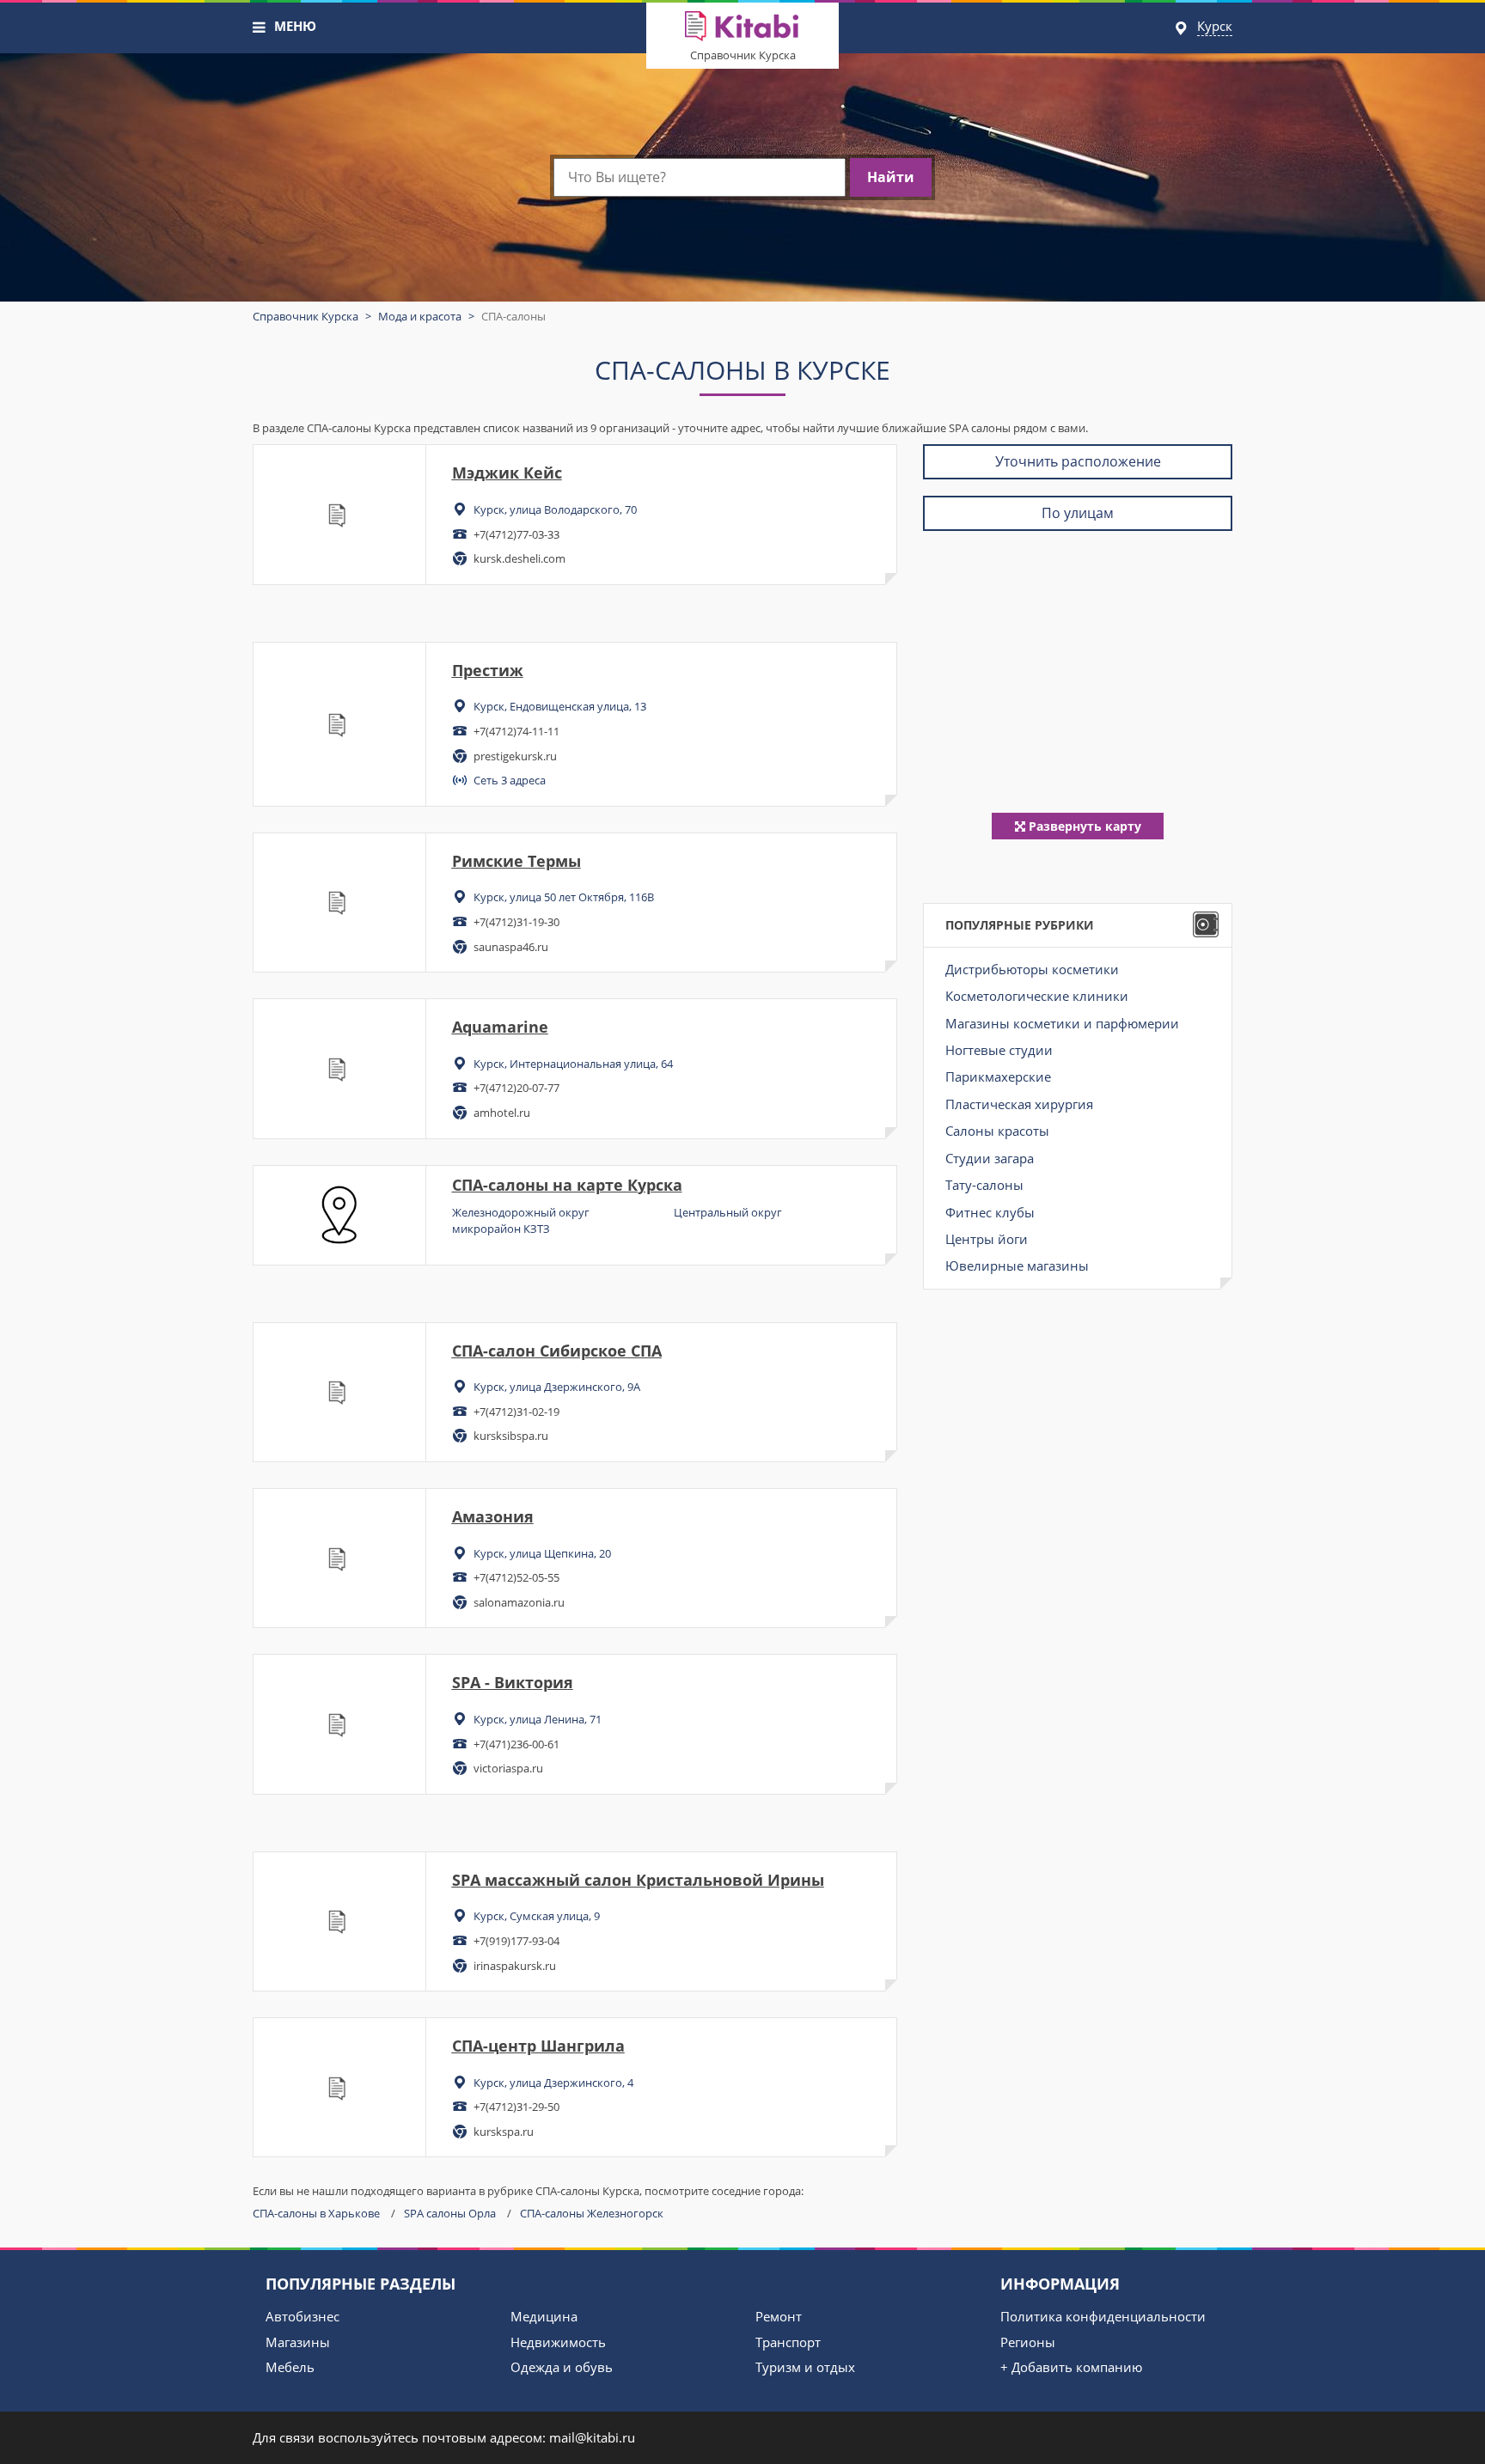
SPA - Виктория (513, 1682)
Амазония (493, 1516)
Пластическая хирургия (1019, 1104)
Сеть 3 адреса (510, 780)
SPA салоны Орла (450, 2213)
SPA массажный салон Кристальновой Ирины (638, 1880)
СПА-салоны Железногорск (592, 2213)
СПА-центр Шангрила (538, 2046)
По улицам (1078, 513)
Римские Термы (516, 861)
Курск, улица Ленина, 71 (538, 1719)
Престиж (488, 670)
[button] (260, 27)
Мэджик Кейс (507, 473)
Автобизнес (302, 2316)
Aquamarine (500, 1027)
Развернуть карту (1083, 826)
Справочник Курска (743, 55)
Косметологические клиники (1037, 996)
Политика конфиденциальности (1103, 2316)
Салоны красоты (997, 1131)
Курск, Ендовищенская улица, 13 (560, 706)
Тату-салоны (984, 1185)
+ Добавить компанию (1071, 2367)
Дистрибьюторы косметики (1032, 969)
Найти (891, 177)
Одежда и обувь (562, 2367)
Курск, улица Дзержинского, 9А (557, 1387)
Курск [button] (1215, 26)
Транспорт (788, 2342)
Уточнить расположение (1078, 461)
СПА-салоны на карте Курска (567, 1185)
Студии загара (990, 1158)
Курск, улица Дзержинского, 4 (553, 2083)
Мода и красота (420, 316)
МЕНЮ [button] (295, 26)
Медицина (544, 2316)
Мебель (290, 2367)
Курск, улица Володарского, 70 (555, 509)
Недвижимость (558, 2342)
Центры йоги (987, 1239)
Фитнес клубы (990, 1212)
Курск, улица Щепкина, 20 (542, 1553)
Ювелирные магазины (1017, 1266)
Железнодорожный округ (521, 1212)
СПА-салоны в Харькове (316, 2213)
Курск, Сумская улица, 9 (537, 1916)
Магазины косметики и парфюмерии (1062, 1023)
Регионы (1028, 2342)
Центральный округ (728, 1212)
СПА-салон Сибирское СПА (557, 1351)
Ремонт (779, 2316)
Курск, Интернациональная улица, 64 (573, 1064)
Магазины (298, 2342)
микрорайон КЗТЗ (501, 1229)
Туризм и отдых (805, 2367)
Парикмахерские (998, 1076)
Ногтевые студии (999, 1050)
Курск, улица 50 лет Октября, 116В (564, 897)
